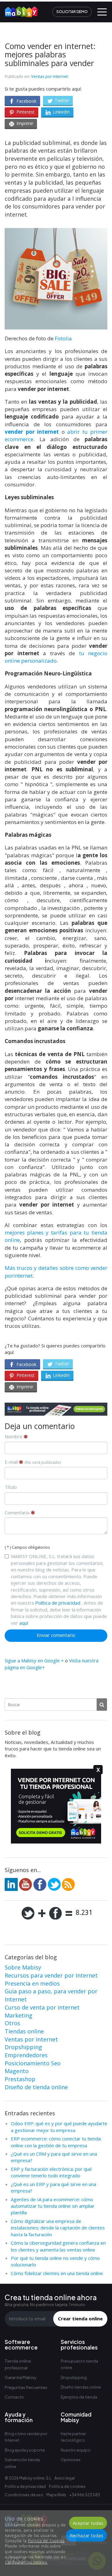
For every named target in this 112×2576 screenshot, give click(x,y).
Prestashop (20, 2079)
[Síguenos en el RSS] (68, 1884)
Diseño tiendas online (81, 2387)
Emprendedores (26, 2055)
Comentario (18, 1512)
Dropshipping (23, 2047)
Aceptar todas (88, 2523)
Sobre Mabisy (23, 1967)
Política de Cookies (46, 2541)
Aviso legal (65, 2478)
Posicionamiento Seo (33, 2063)
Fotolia (63, 338)
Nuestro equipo (76, 2450)
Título (11, 1487)
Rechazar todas (86, 2535)
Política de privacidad (58, 1603)
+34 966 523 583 (85, 2495)
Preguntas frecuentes (26, 2387)
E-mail (33, 1462)
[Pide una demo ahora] (56, 1409)
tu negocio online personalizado (56, 657)
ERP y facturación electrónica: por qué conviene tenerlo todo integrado (51, 2172)
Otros (12, 2023)
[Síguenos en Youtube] (26, 1884)
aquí (24, 1623)
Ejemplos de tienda (79, 2397)
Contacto (14, 2397)
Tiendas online (24, 2031)
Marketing (19, 2015)
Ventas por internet (49, 76)
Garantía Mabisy (21, 2377)
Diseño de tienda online (36, 2087)
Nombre (14, 1436)
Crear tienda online (80, 2318)
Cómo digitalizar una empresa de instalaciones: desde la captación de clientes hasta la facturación (58, 2228)
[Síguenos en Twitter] (54, 1884)
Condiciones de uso (24, 2495)
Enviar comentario (56, 1635)
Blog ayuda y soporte (25, 2450)
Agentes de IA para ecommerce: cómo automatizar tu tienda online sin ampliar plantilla (53, 2206)
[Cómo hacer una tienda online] (19, 10)
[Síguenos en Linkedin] (11, 1884)
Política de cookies (67, 2486)
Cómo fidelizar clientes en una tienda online (57, 2273)
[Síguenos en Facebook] (40, 1884)
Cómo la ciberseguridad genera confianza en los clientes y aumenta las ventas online (58, 2246)
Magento (17, 2071)
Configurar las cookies (26, 2562)
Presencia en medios (32, 1983)
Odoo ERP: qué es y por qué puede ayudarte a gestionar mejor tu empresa (59, 2127)
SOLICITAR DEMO (72, 12)
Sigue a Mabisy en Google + (34, 1660)
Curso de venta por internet (42, 2007)
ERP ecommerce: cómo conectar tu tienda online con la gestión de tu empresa (56, 2142)
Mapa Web (56, 2495)
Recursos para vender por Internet (51, 1975)
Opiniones (71, 2460)
